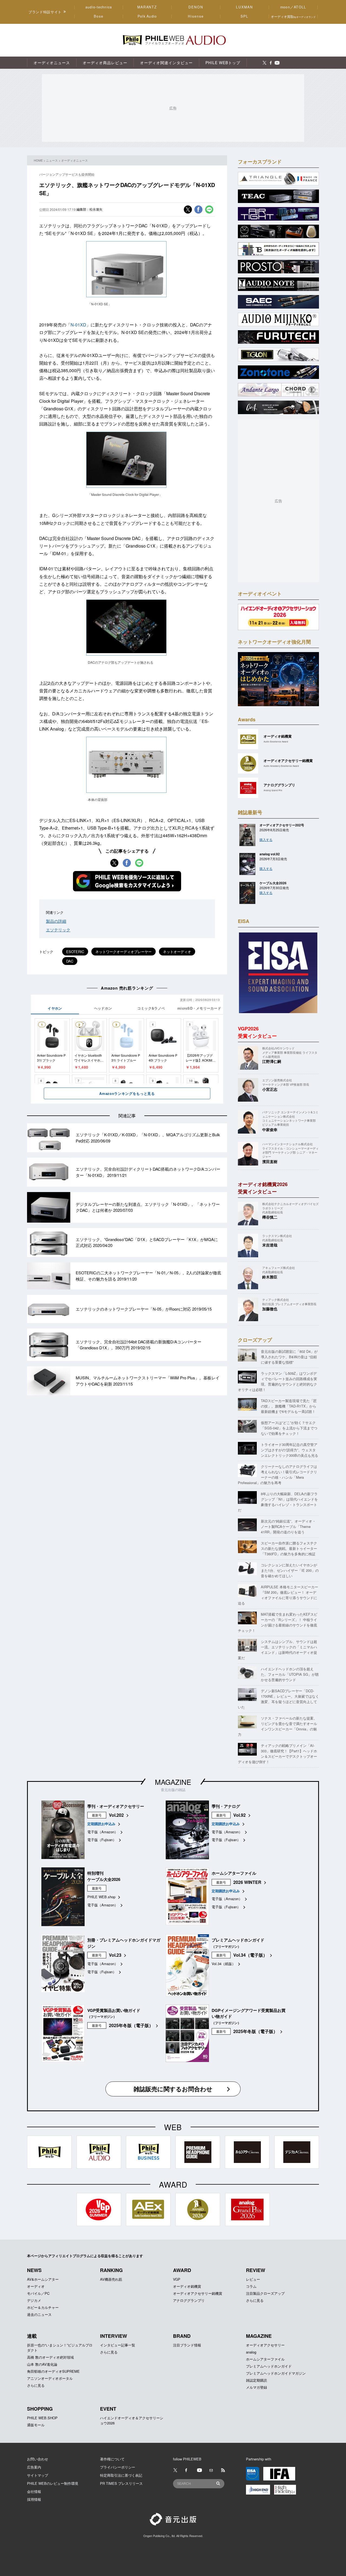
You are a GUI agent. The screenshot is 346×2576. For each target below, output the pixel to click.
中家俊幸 (270, 1130)
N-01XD (78, 325)
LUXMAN (244, 7)
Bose (99, 16)
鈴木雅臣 (270, 1277)
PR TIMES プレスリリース (121, 2483)
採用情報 (34, 2499)
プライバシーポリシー (118, 2467)
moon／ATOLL (293, 7)
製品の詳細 (56, 921)
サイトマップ (38, 2475)
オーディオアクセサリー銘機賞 (198, 2293)
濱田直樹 (270, 1161)
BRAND (182, 2336)
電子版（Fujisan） (102, 1840)
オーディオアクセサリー (265, 2345)
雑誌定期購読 (257, 2380)
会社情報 (34, 2491)
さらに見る (255, 2300)
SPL (245, 16)
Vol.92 (239, 1815)
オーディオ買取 (293, 16)
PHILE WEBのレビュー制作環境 (53, 2483)
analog (251, 2352)
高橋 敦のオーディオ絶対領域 (50, 2357)
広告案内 (34, 2467)
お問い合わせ (38, 2459)
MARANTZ (147, 7)
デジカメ (34, 2300)
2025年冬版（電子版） (131, 2025)
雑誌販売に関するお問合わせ (173, 2089)
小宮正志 (270, 1089)
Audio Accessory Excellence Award (281, 766)
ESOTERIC (75, 952)
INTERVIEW (114, 2336)
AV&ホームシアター (43, 2279)
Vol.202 (116, 1815)
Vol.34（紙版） (224, 1964)
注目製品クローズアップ (265, 2293)
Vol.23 (115, 1955)
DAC (70, 961)
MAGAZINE (173, 1782)
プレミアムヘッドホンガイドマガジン (276, 2373)
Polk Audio (147, 16)
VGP (177, 2279)
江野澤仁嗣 (272, 1061)
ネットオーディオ (177, 952)
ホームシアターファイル (265, 2359)
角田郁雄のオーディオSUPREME (53, 2371)
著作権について (112, 2459)
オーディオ (36, 2286)
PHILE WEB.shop (101, 1897)
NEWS (34, 2270)
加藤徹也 (270, 1309)
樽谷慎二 (270, 1217)
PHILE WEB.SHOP (42, 2418)
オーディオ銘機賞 (187, 2286)
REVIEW (256, 2270)
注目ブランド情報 (187, 2345)
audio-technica (99, 7)
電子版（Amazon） (103, 1832)
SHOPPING (40, 2409)
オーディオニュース (74, 160)
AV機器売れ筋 (111, 2279)
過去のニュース (39, 2314)
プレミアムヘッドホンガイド (269, 2366)
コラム (251, 2286)
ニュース (52, 160)
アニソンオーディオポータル (50, 2378)
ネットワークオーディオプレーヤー (124, 952)
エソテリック (58, 930)
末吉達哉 (270, 1245)
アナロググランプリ (189, 2300)
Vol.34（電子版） (250, 1955)
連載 (32, 2336)
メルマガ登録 (257, 2387)
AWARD (182, 2270)
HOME (38, 160)
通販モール (36, 2425)
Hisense (196, 16)
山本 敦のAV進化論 (42, 2364)
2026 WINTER (247, 1882)
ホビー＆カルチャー (43, 2307)
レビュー (253, 2279)
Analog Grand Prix (273, 790)
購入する (266, 839)
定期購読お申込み (101, 1824)
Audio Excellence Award (276, 742)
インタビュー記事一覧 (118, 2345)
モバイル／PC (38, 2293)
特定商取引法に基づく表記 (121, 2475)
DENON (196, 7)
